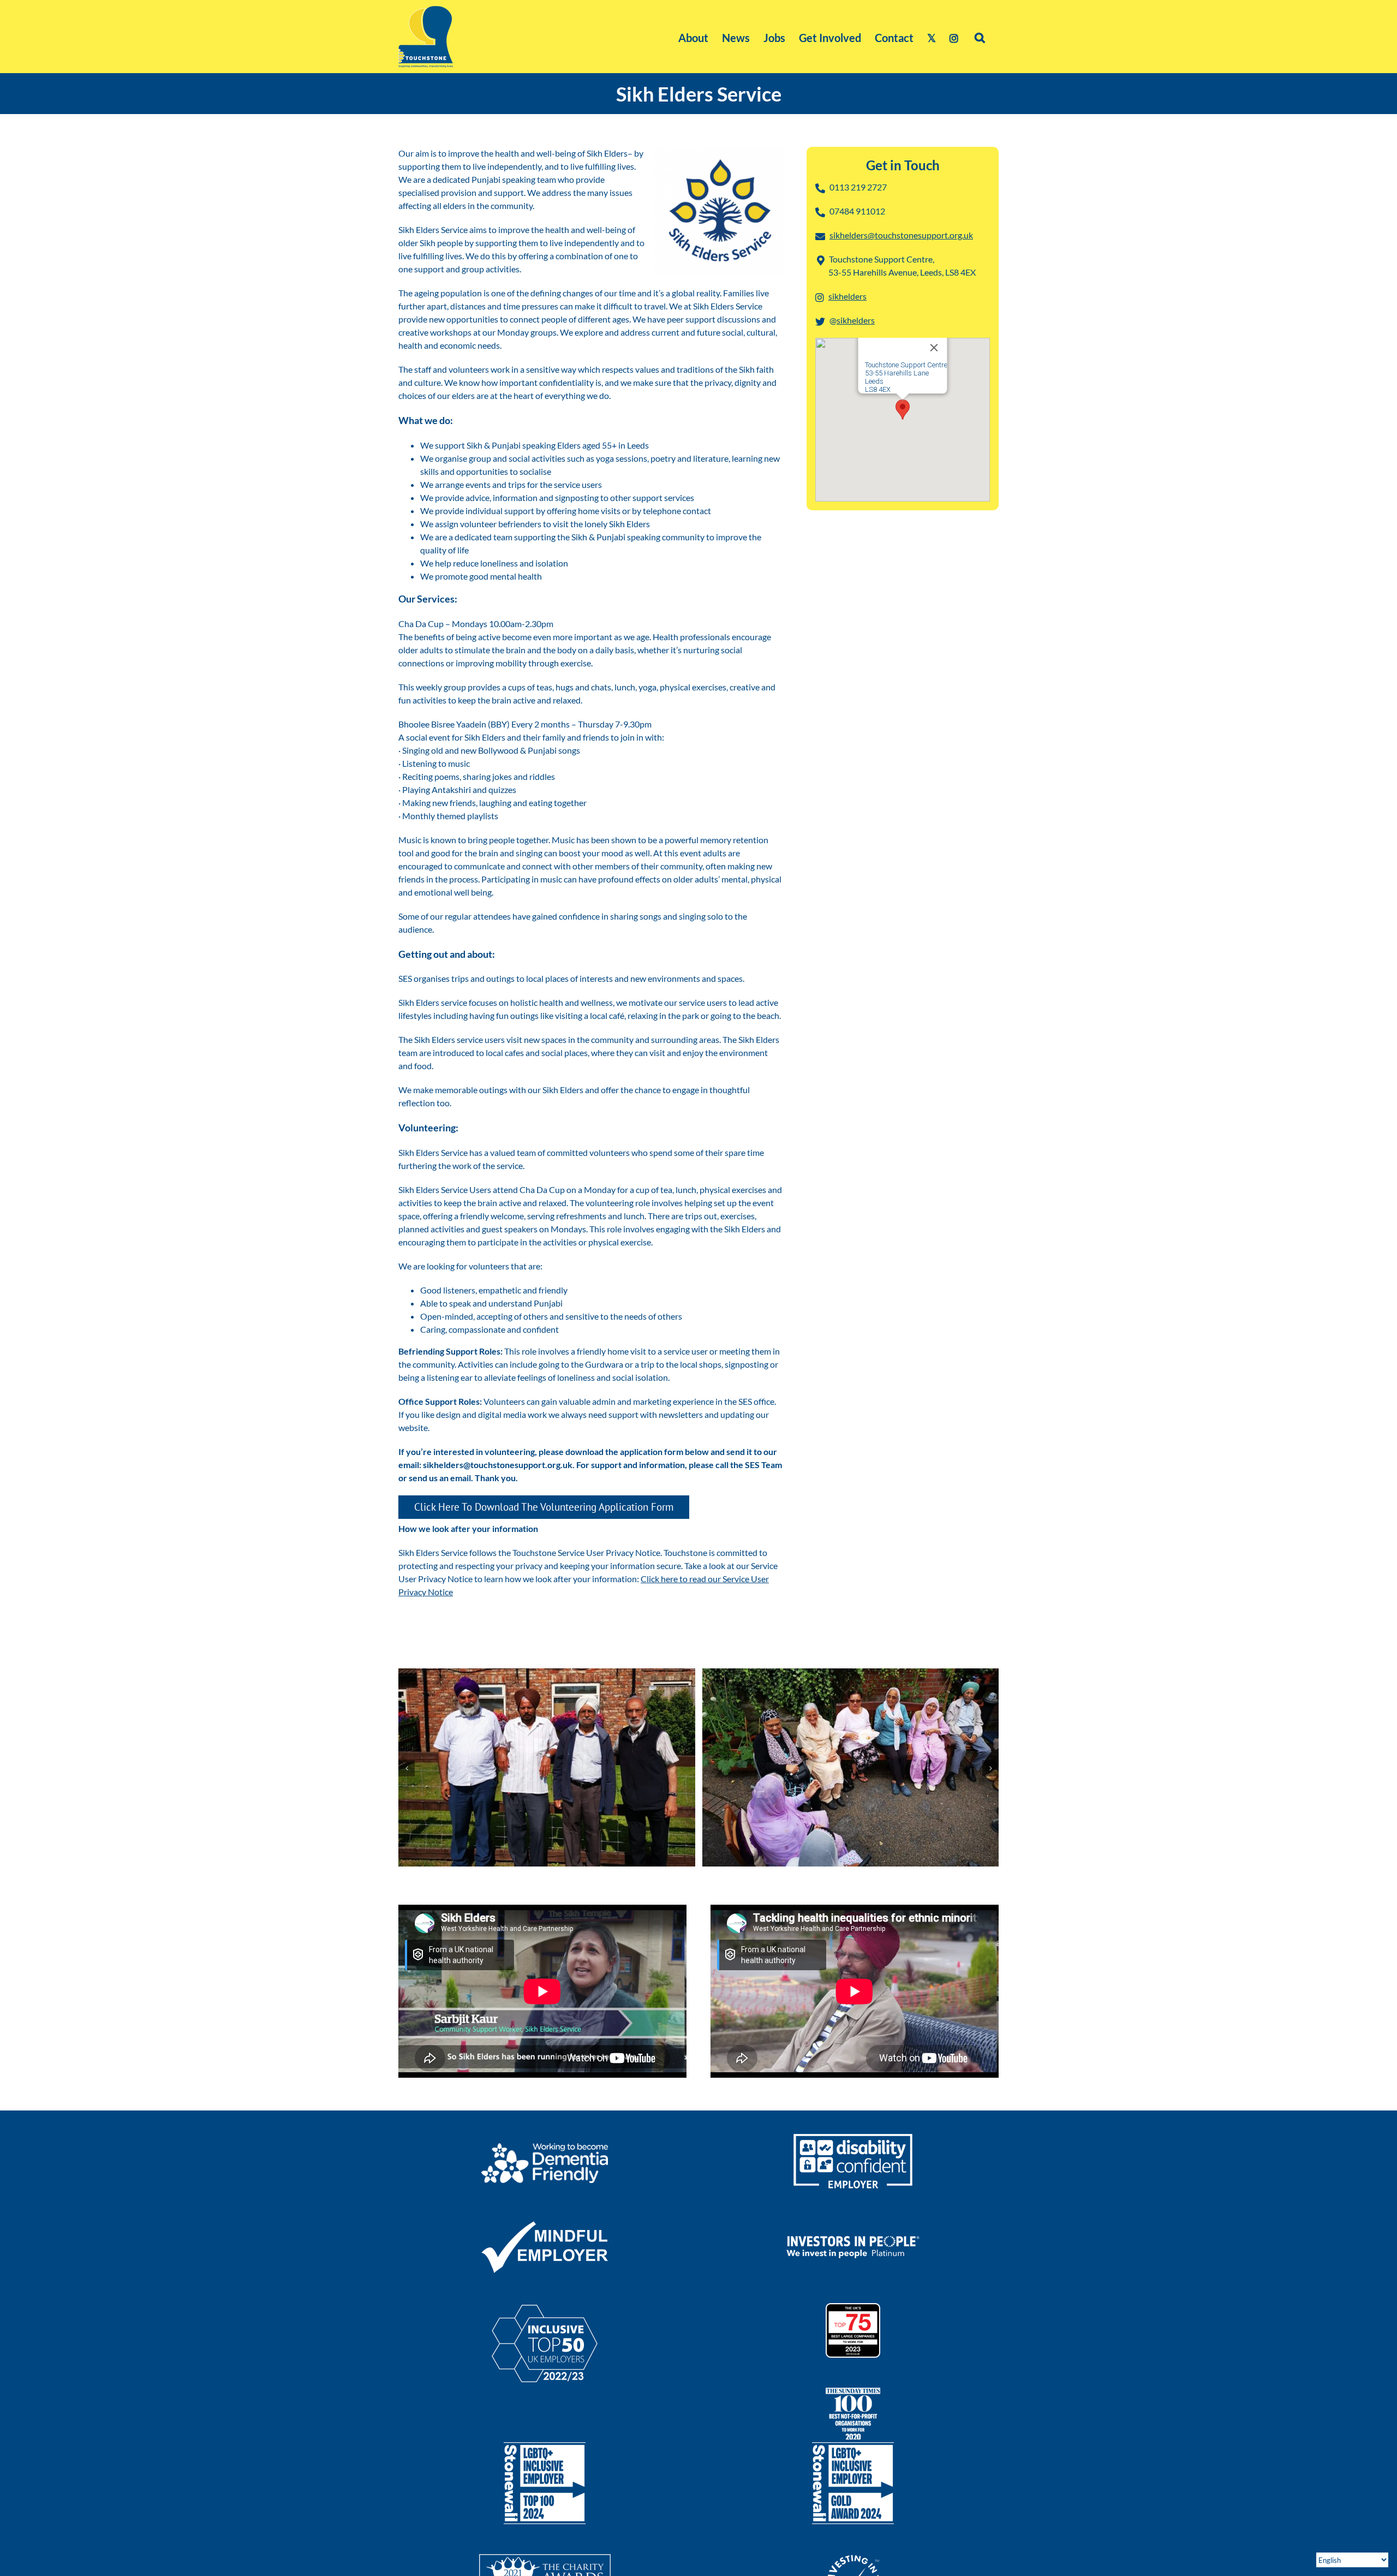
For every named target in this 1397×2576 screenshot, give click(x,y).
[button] (980, 37)
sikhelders (847, 296)
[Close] (934, 348)
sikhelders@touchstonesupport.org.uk (901, 235)
